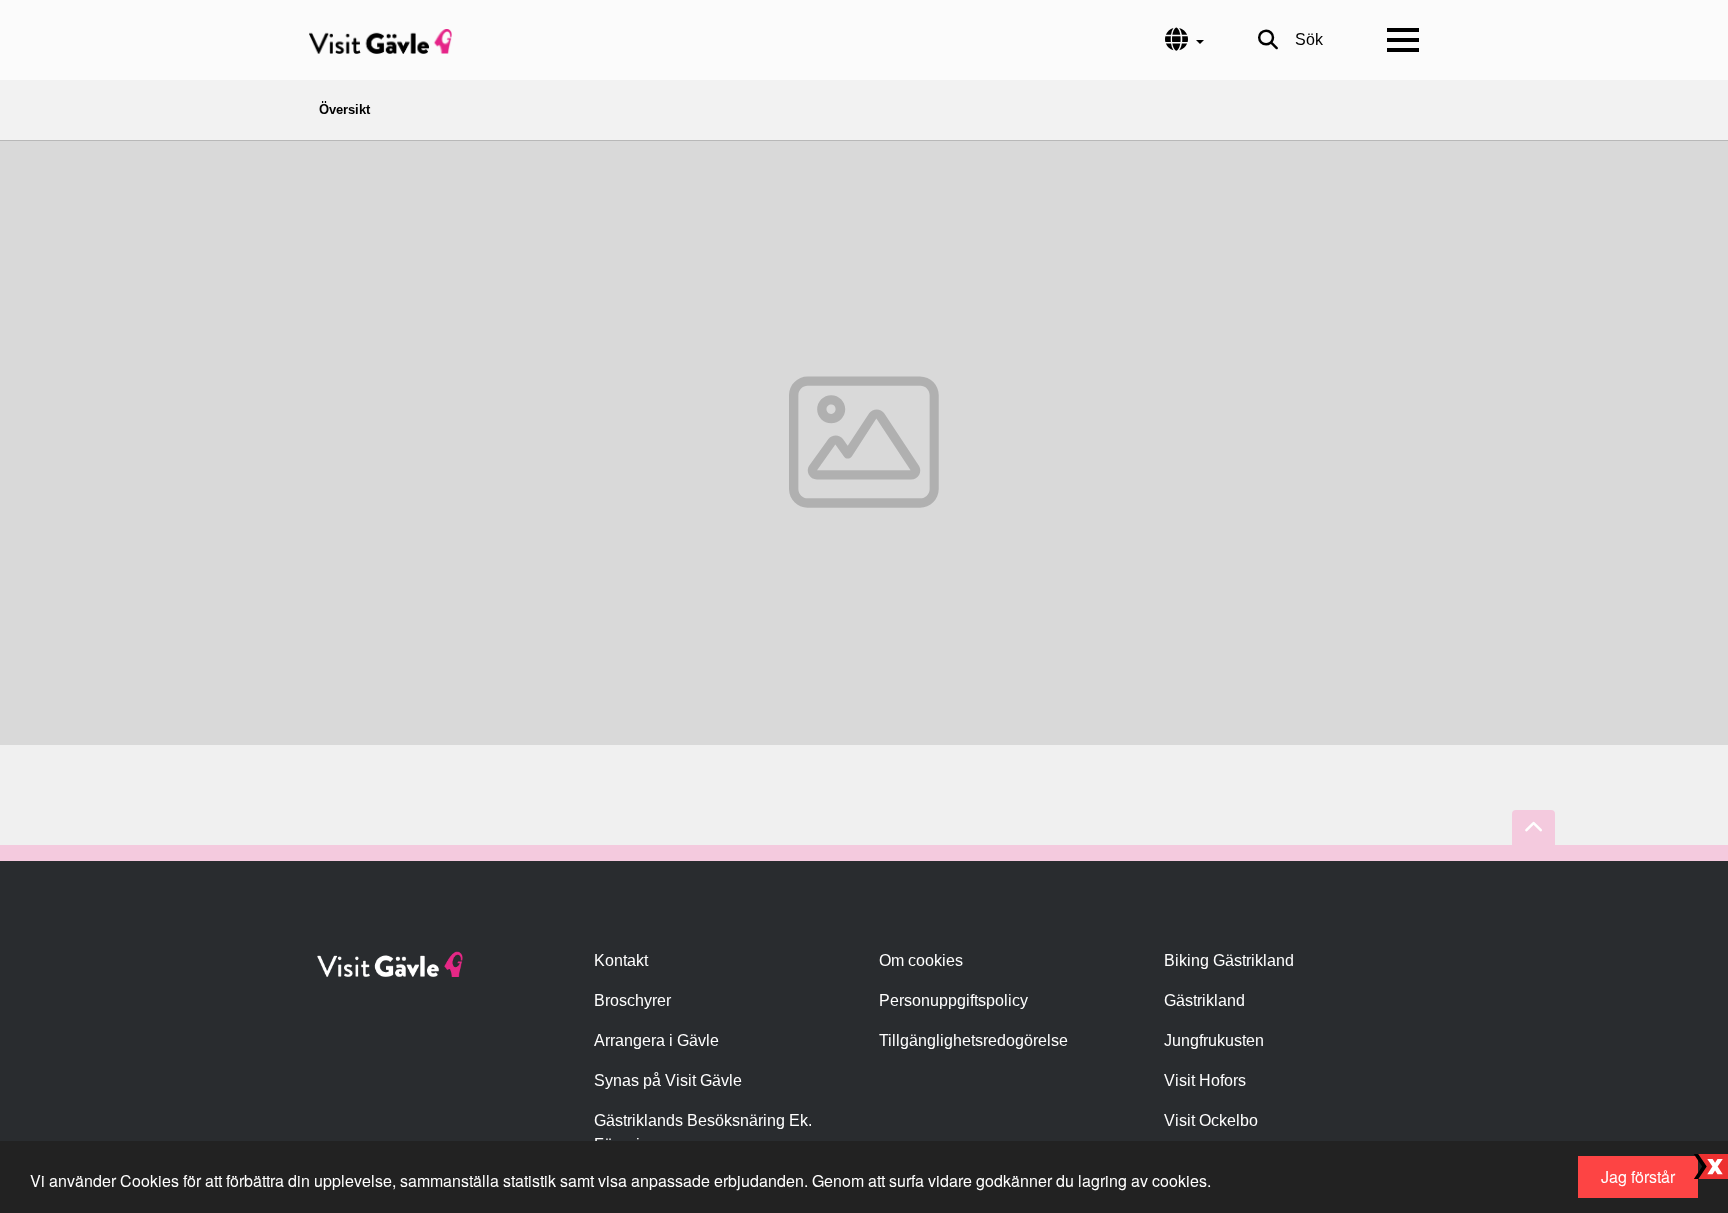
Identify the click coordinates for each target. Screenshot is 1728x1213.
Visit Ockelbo (1211, 1120)
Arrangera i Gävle (656, 1040)
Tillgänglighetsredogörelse (973, 1040)
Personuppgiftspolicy (953, 1000)
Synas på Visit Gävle (668, 1080)
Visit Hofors (1205, 1080)
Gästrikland (1204, 1000)
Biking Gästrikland (1229, 960)
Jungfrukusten (1214, 1040)
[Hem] (380, 40)
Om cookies (921, 960)
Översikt (344, 109)
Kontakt (621, 960)
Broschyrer (632, 1000)
